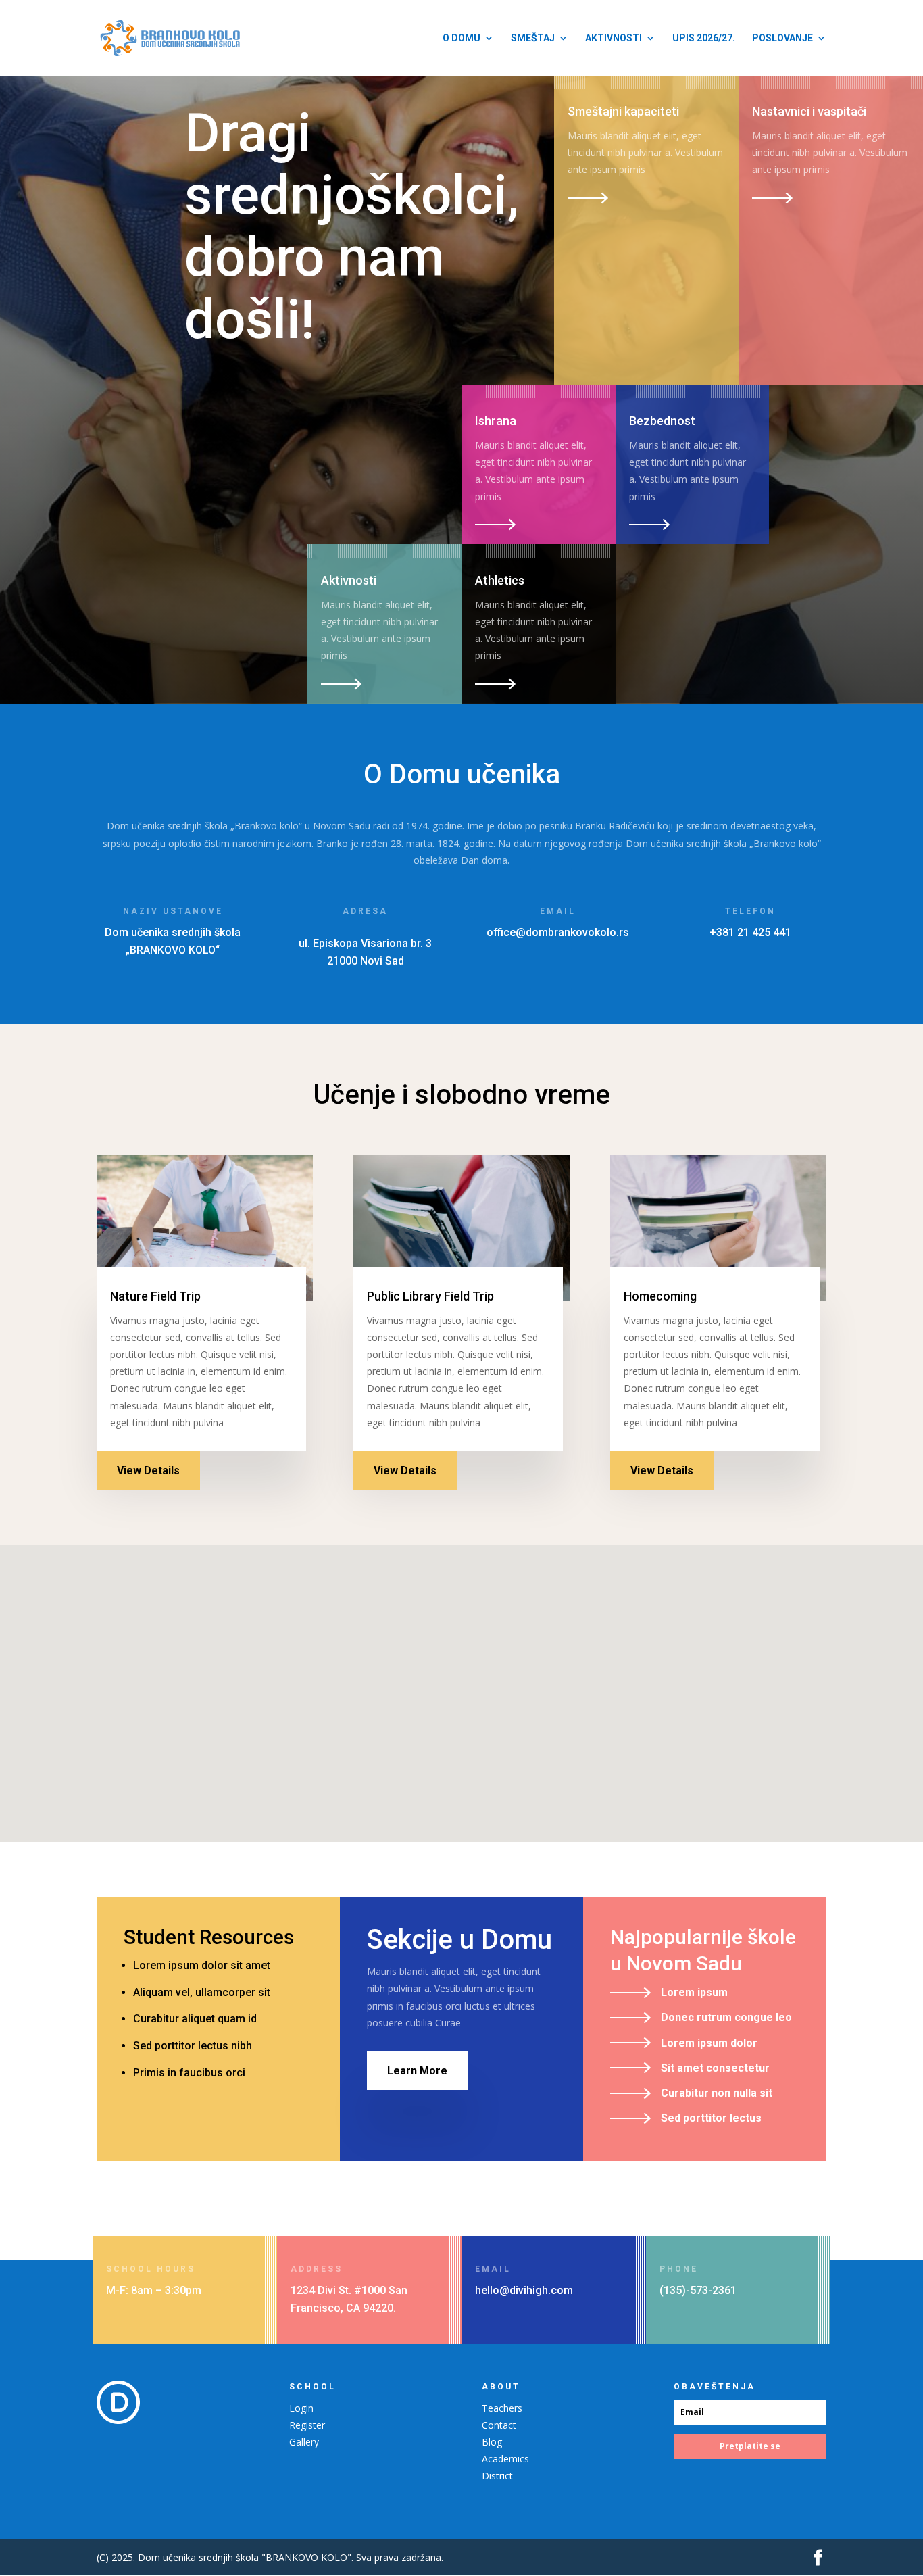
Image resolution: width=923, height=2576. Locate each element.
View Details (148, 1471)
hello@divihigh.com (524, 2290)
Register (307, 2425)
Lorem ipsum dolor (709, 2043)
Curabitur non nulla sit (717, 2093)
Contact (499, 2425)
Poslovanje (782, 38)
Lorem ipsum (694, 1992)
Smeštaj (533, 38)
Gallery (304, 2442)
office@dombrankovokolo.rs (558, 932)
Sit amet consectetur (715, 2068)
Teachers (502, 2408)
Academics (505, 2459)
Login (301, 2408)
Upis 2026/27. (704, 38)
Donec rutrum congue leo (726, 2017)
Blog (492, 2442)
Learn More (417, 2071)
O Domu (461, 38)
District (497, 2476)
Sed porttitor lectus (711, 2118)
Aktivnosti (614, 38)
